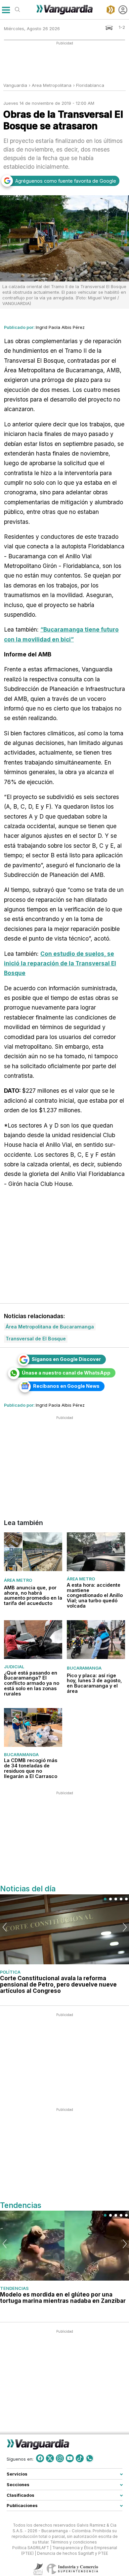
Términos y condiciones (74, 2542)
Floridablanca (90, 85)
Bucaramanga (84, 1668)
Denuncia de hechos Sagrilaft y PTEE (73, 2553)
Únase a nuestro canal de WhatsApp (66, 1373)
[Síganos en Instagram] (60, 2458)
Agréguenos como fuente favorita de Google (66, 181)
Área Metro (18, 1580)
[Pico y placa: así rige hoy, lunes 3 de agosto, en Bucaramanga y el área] (96, 1640)
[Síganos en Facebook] (40, 2458)
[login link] (123, 10)
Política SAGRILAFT (31, 2547)
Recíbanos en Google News (66, 1386)
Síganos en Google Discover (66, 1359)
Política (10, 1972)
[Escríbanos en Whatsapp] (90, 2458)
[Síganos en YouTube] (70, 2458)
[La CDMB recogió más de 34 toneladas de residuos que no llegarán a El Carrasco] (33, 1727)
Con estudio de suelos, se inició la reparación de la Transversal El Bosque (60, 963)
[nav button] (6, 10)
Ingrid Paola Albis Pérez (60, 327)
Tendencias (14, 2288)
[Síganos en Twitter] (50, 2458)
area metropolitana (52, 85)
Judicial (14, 1667)
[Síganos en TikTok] (80, 2458)
